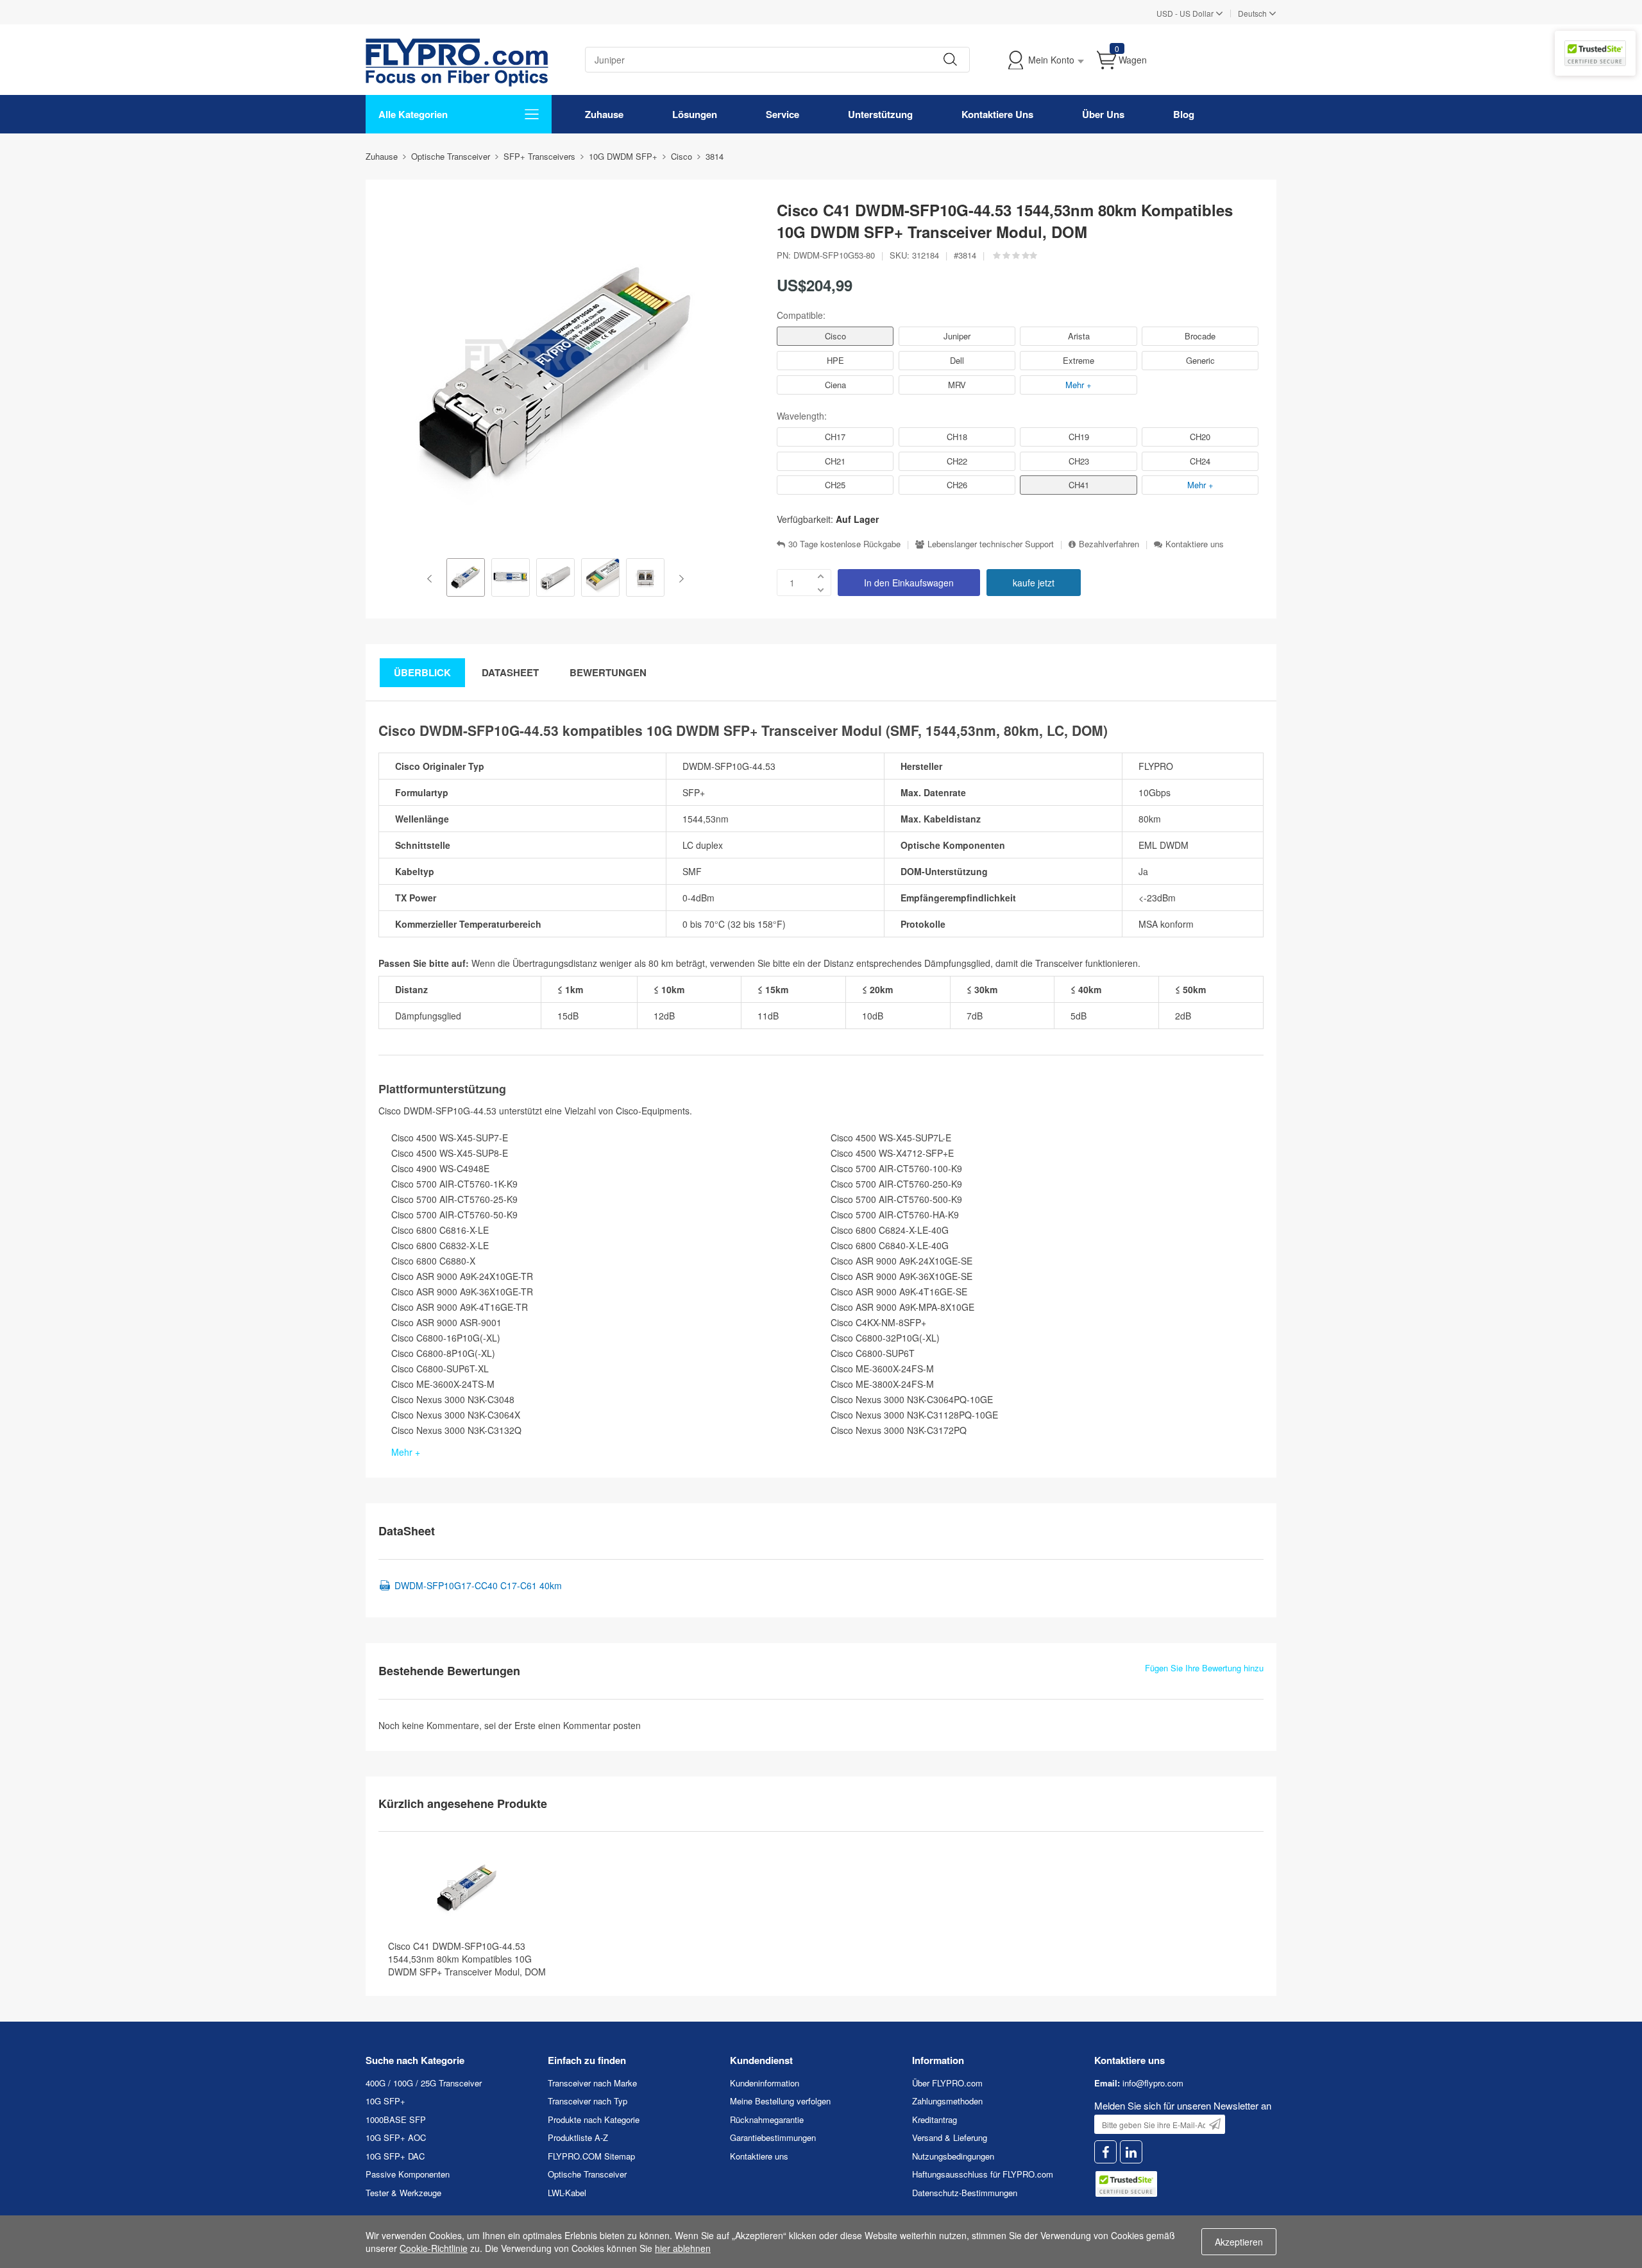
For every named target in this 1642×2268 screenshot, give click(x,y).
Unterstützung (880, 114)
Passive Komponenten (408, 2174)
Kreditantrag (935, 2119)
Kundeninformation (765, 2083)
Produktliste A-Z (578, 2137)
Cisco (835, 336)
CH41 (1079, 485)
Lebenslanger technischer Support (991, 544)
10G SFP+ (385, 2101)
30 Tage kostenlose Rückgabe (844, 544)
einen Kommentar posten (589, 1725)
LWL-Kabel (567, 2193)
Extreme (1079, 360)
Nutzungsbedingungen (953, 2156)
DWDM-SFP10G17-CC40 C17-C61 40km (478, 1585)
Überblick (422, 672)
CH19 (1079, 437)
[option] (466, 579)
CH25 (835, 485)
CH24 (1200, 461)
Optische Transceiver (587, 2174)
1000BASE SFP (396, 2119)
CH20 (1200, 437)
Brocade (1200, 336)
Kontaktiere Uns (997, 114)
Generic (1200, 360)
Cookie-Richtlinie (434, 2248)
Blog (1184, 114)
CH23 (1079, 461)
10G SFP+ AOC (396, 2137)
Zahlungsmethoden (947, 2101)
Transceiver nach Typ (588, 2101)
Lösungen (695, 114)
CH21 (835, 461)
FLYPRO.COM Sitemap (591, 2156)
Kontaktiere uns (1195, 544)
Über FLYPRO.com (947, 2083)
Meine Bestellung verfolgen (780, 2101)
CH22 (957, 461)
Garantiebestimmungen (773, 2137)
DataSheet (510, 672)
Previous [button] (432, 579)
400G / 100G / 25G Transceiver (424, 2083)
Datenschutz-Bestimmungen (965, 2193)
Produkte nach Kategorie (594, 2119)
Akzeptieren (1239, 2242)
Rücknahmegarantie (767, 2119)
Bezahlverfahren (1109, 544)
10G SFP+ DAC (395, 2156)
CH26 (957, 485)
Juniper (957, 336)
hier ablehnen (683, 2248)
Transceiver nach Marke (592, 2083)
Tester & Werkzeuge (403, 2193)
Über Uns (1103, 114)
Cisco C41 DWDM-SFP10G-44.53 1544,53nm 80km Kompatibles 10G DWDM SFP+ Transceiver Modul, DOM (467, 1959)
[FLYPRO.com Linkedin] (1131, 2152)
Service (783, 114)
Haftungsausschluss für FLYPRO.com (983, 2174)
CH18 (957, 437)
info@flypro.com (1153, 2083)
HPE (835, 360)
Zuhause (604, 114)
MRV (957, 385)
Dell (957, 360)
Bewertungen (608, 672)
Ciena (835, 385)
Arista (1079, 336)
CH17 (835, 437)
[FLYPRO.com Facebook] (1105, 2152)
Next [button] (679, 579)
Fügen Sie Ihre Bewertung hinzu (1204, 1668)
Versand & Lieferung (950, 2137)
